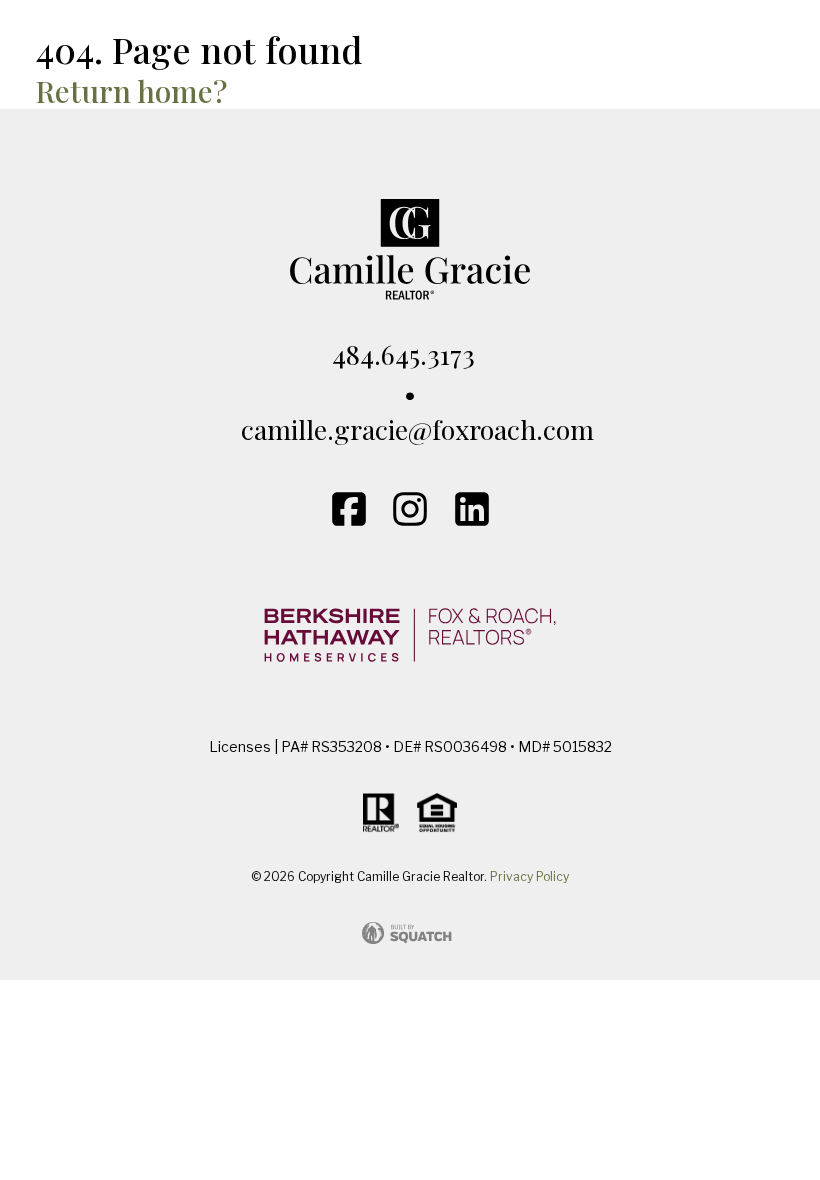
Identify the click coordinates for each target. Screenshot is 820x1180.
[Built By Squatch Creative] (410, 933)
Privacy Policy (529, 876)
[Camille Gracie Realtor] (410, 60)
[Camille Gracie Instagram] (410, 509)
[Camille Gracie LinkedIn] (472, 509)
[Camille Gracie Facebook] (349, 509)
